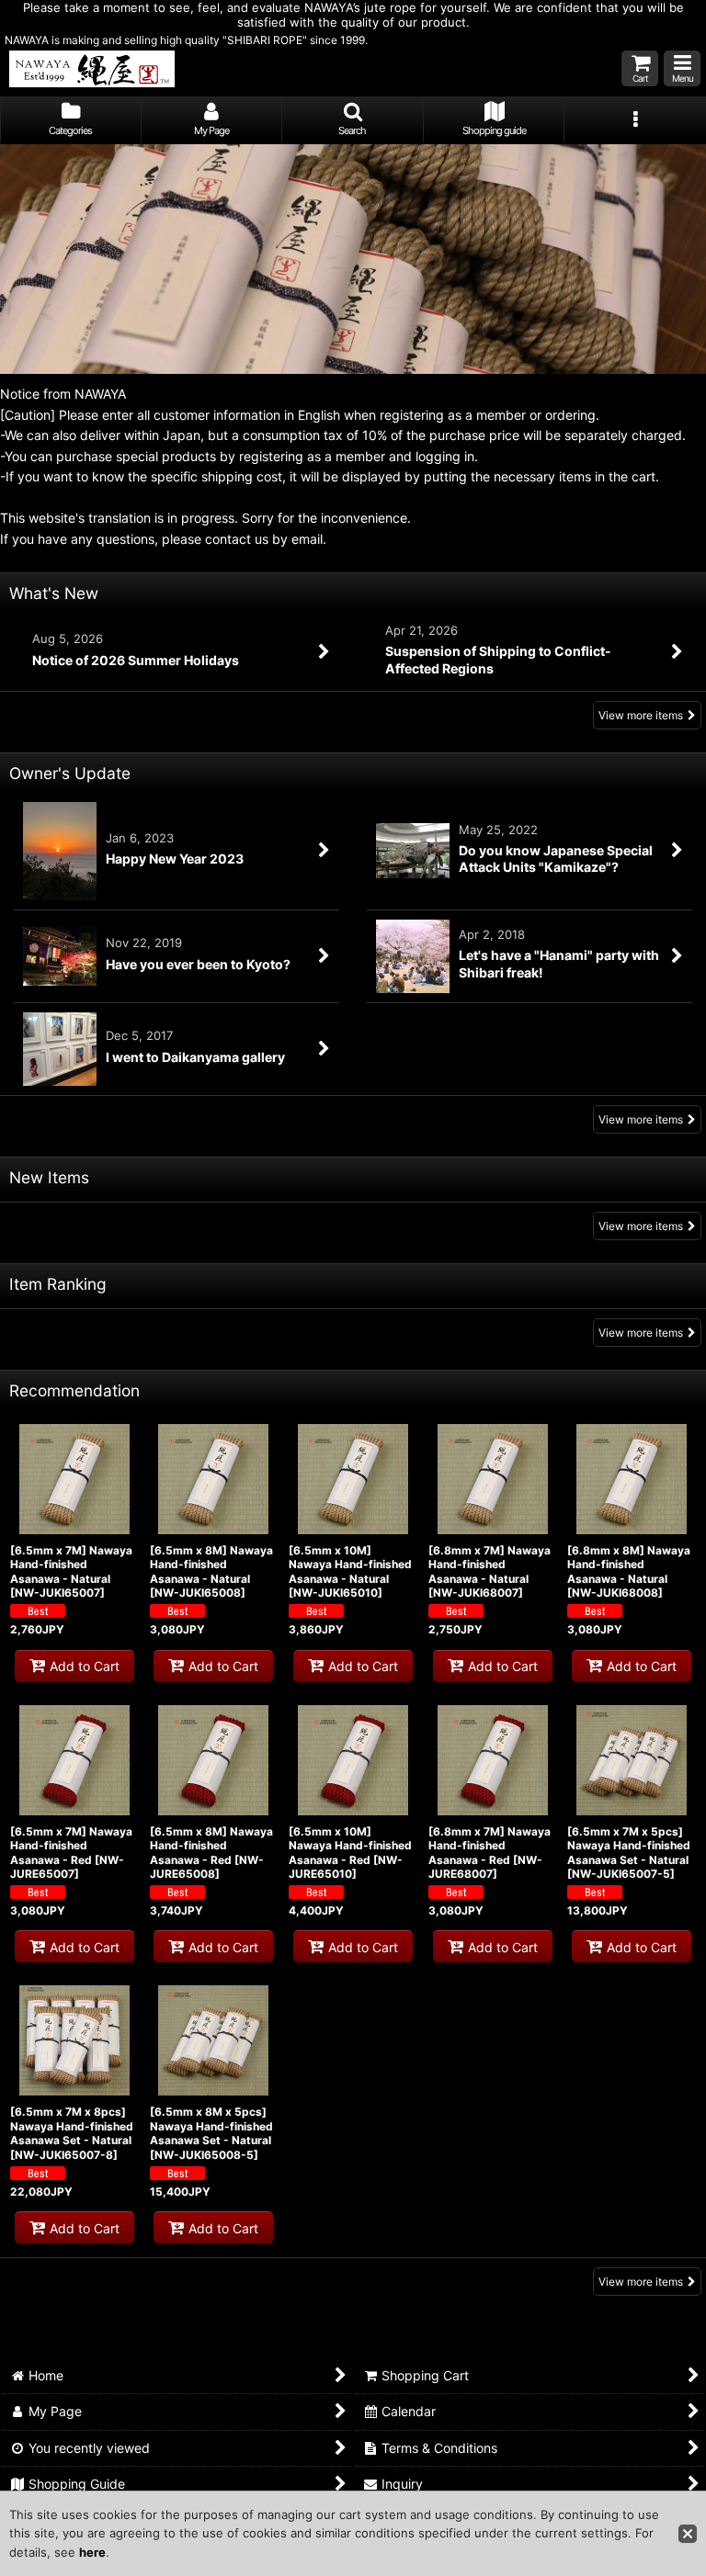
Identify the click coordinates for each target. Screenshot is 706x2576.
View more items (641, 715)
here (92, 2552)
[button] (682, 68)
